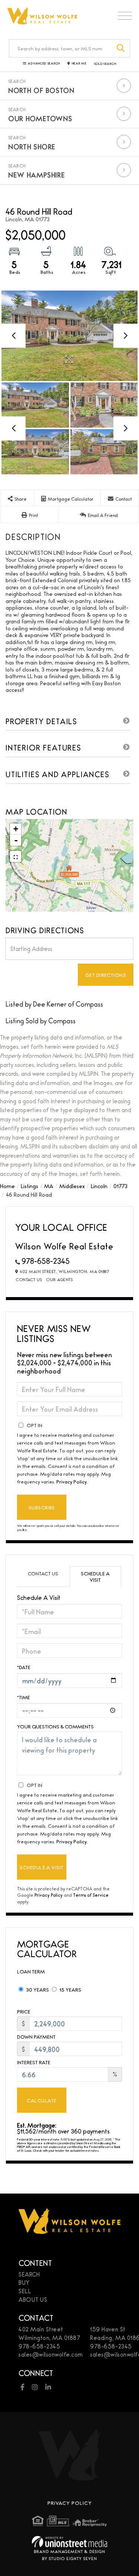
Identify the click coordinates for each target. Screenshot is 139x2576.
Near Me (79, 64)
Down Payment (36, 2037)
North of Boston (41, 90)
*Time (24, 1697)
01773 (120, 1186)
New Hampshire (37, 175)
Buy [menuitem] (24, 2282)
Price (24, 2011)
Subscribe (42, 1507)
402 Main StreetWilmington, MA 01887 (49, 2333)
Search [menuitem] (29, 2274)
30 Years (37, 1989)
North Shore (32, 146)
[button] (121, 48)
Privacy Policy (72, 1481)
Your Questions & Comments (55, 1726)
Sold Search (105, 64)
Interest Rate (34, 2062)
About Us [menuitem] (33, 2299)
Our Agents (59, 1279)
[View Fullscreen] (16, 856)
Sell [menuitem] (25, 2291)
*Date (24, 1667)
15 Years (70, 1989)
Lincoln (99, 1186)
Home (7, 1186)
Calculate (42, 2100)
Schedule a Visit (95, 1576)
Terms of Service (91, 1895)
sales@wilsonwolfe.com (51, 2354)
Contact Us (29, 1279)
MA (49, 1186)
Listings (29, 1186)
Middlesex (72, 1186)
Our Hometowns (40, 118)
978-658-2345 (46, 1261)
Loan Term (31, 1971)
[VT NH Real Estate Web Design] (69, 2542)
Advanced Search (44, 64)
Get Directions (106, 975)
